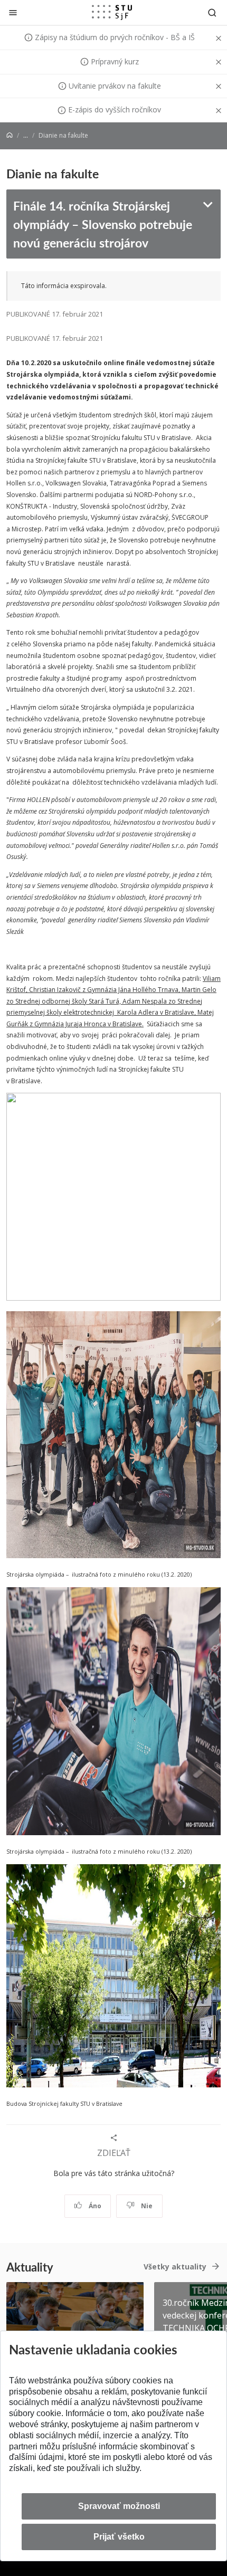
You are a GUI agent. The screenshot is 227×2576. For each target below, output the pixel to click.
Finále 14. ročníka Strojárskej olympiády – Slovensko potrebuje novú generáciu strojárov (103, 224)
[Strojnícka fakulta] (112, 12)
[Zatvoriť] (13, 12)
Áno (94, 2206)
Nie (146, 2206)
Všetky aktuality (175, 2267)
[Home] (10, 135)
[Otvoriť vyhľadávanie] (212, 12)
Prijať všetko (119, 2537)
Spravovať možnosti (119, 2506)
